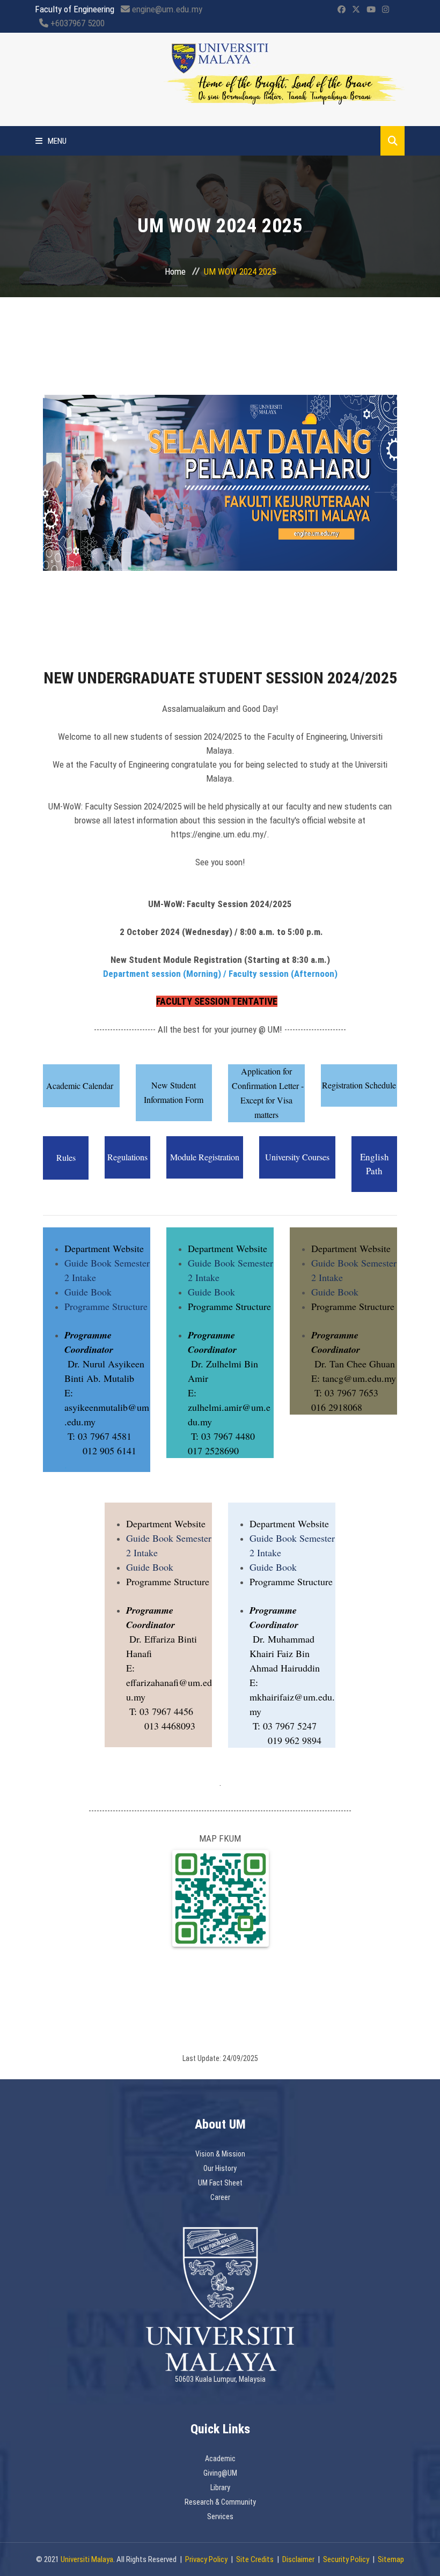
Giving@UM (220, 2473)
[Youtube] (371, 10)
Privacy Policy (206, 2559)
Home (175, 271)
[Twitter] (356, 10)
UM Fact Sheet (220, 2183)
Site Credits (255, 2559)
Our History (220, 2168)
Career (220, 2197)
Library (220, 2487)
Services (220, 2516)
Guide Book (88, 1292)
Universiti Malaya (87, 2559)
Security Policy (346, 2559)
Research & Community (220, 2502)
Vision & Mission (220, 2154)
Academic (220, 2459)
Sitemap (391, 2559)
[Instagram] (386, 10)
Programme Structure (106, 1306)
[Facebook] (342, 10)
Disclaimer (298, 2559)
